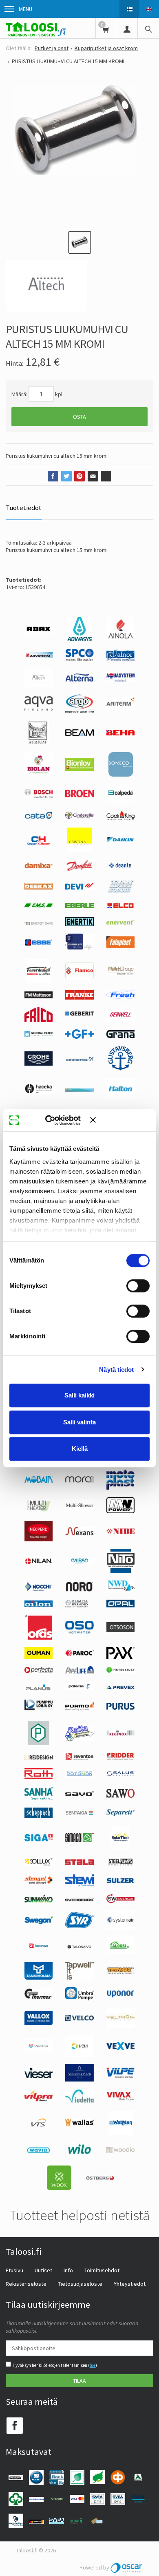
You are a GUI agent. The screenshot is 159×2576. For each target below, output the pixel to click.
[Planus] (39, 1690)
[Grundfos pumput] (79, 1059)
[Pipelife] (79, 1671)
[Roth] (39, 1777)
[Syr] (79, 1926)
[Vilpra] (39, 2099)
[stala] (79, 1863)
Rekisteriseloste (26, 2284)
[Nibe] (120, 1532)
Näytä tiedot (116, 1370)
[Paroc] (79, 1654)
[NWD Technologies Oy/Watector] (120, 1590)
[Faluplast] (120, 946)
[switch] (138, 1286)
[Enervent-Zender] (120, 923)
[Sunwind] (39, 1901)
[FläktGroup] (120, 974)
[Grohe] (39, 1064)
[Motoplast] (120, 1488)
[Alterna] (79, 680)
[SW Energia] (120, 1901)
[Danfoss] (79, 870)
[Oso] (79, 1631)
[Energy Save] (39, 923)
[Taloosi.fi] (36, 28)
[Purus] (121, 1708)
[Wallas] (79, 2125)
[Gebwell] (121, 1020)
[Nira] (79, 1562)
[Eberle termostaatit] (79, 906)
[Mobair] (39, 1481)
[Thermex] (39, 1997)
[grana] (120, 1036)
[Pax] (120, 1657)
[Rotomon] (79, 1776)
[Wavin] (39, 2153)
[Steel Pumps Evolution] (120, 1865)
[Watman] (121, 2133)
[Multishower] (79, 1509)
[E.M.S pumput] (39, 906)
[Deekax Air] (39, 887)
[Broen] (79, 795)
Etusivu (14, 2270)
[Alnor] (120, 659)
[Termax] (120, 1973)
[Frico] (39, 1020)
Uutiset (43, 2270)
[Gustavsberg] (120, 1068)
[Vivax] (120, 2099)
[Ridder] (120, 1758)
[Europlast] (79, 949)
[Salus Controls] (120, 1774)
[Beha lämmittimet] (121, 733)
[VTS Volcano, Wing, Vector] (39, 2125)
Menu (25, 9)
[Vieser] (39, 2076)
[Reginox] (120, 1734)
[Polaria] (79, 1688)
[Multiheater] (39, 1511)
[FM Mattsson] (39, 996)
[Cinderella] (79, 817)
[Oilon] (39, 1605)
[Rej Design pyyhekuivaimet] (39, 1757)
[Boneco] (121, 775)
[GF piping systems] (79, 1037)
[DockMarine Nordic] (120, 892)
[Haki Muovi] (79, 1090)
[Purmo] (79, 1709)
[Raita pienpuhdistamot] (79, 1739)
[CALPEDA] (120, 801)
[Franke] (79, 998)
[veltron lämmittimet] (120, 2026)
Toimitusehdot (102, 2270)
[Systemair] (121, 1928)
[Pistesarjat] (120, 1671)
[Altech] (39, 685)
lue (93, 2365)
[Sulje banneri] (120, 1120)
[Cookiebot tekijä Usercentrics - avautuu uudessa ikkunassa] (57, 1120)
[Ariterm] (120, 709)
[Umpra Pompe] (79, 1998)
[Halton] (121, 1097)
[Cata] (39, 817)
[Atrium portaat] (39, 743)
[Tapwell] (79, 1978)
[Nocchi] (39, 1589)
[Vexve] (120, 2048)
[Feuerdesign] (39, 981)
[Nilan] (39, 1563)
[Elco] (120, 907)
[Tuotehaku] (148, 28)
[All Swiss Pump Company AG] (79, 659)
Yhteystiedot (130, 2284)
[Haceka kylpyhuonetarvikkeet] (39, 1092)
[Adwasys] (79, 639)
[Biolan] (39, 774)
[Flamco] (79, 977)
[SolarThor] (120, 1848)
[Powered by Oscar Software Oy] (127, 2567)
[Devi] (79, 887)
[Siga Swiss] (39, 1839)
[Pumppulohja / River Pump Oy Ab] (39, 1711)
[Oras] (39, 1638)
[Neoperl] (39, 1539)
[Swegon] (39, 1922)
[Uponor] (120, 1996)
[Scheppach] (39, 1816)
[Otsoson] (120, 1630)
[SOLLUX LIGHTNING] (39, 1864)
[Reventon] (79, 1758)
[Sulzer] (120, 1881)
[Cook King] (120, 818)
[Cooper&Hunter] (39, 845)
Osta (79, 417)
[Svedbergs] (79, 1899)
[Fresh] (121, 997)
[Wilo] (79, 2156)
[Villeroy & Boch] (79, 2079)
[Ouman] (39, 1657)
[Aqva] (39, 709)
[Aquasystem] (120, 680)
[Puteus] (39, 1743)
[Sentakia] (79, 1814)
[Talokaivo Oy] (79, 1947)
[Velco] (79, 2019)
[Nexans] (79, 1534)
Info (68, 2270)
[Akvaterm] (39, 656)
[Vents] (39, 2051)
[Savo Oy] (79, 1794)
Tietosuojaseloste (80, 2284)
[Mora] (79, 1481)
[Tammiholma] (39, 1978)
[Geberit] (79, 1015)
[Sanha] (39, 1798)
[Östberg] (100, 2179)
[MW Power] (120, 1511)
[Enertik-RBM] (79, 924)
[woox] (59, 2188)
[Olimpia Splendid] (79, 1605)
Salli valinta (79, 1422)
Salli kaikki (79, 1395)
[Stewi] (79, 1884)
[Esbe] (39, 944)
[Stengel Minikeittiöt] (39, 1882)
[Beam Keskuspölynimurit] (79, 734)
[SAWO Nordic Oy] (121, 1796)
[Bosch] (39, 796)
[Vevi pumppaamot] (79, 2055)
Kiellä (80, 1449)
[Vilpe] (121, 2076)
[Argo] (79, 711)
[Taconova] (39, 1951)
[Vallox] (39, 2023)
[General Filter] (39, 1035)
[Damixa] (39, 866)
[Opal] (120, 1605)
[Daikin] (120, 841)
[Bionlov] (79, 769)
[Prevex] (120, 1687)
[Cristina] (79, 850)
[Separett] (121, 1814)
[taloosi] (120, 1952)
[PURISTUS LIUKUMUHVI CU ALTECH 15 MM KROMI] (79, 150)
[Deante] (120, 869)
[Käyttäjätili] (127, 28)
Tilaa (79, 2381)
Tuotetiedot (24, 508)
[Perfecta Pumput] (39, 1671)
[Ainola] (120, 638)
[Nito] (121, 1571)
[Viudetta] (79, 2101)
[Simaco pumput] (79, 1840)
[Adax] (39, 633)
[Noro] (79, 1589)
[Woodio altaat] (120, 2151)
